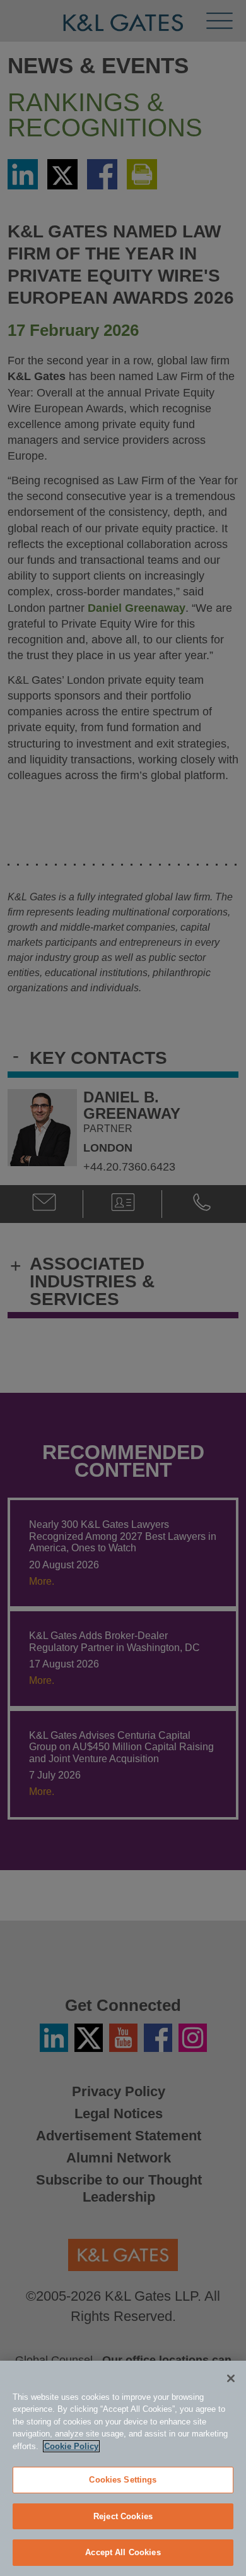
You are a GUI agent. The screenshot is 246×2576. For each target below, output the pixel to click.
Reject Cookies (123, 2516)
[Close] (231, 2378)
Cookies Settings (123, 2480)
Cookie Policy (71, 2446)
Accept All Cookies (123, 2552)
